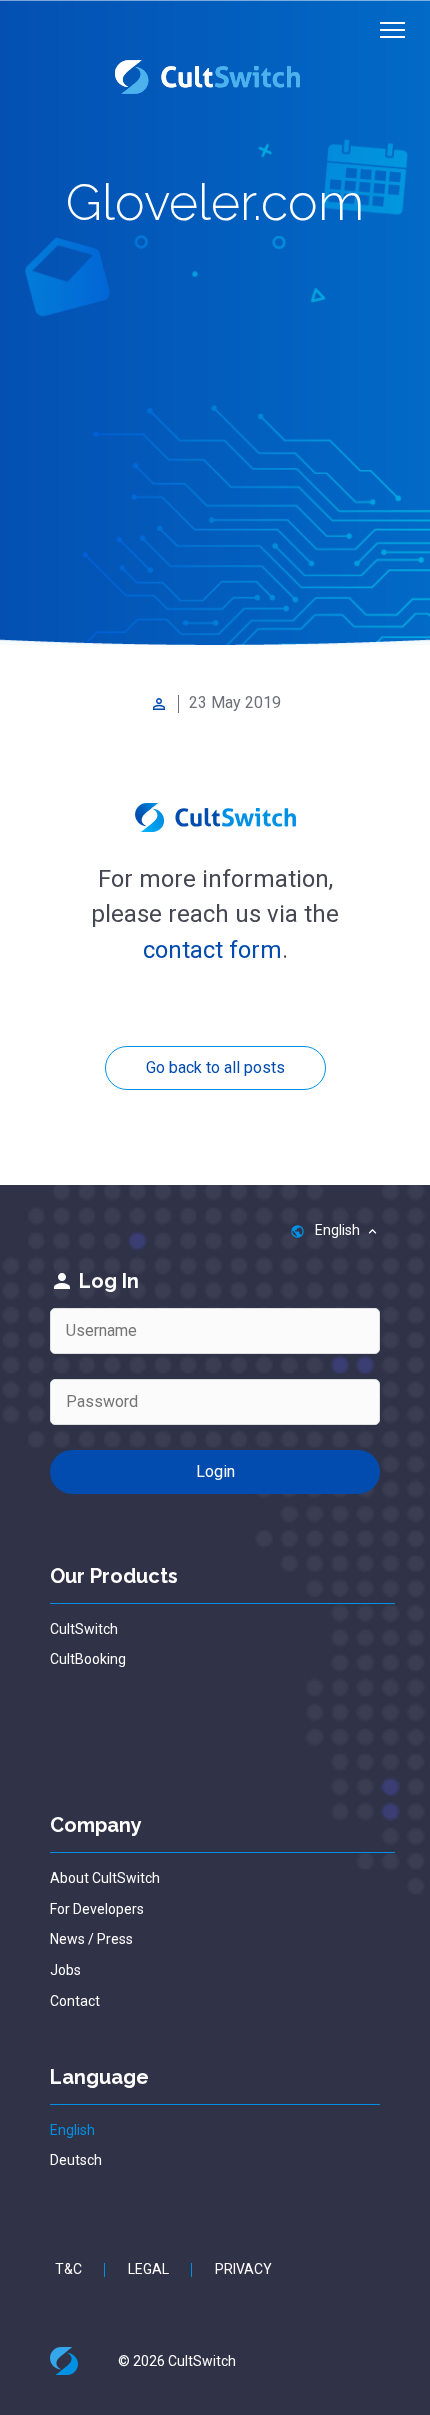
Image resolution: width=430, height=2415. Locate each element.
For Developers (97, 1909)
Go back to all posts (215, 1067)
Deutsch (76, 2160)
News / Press (91, 1939)
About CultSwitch (105, 1878)
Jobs (65, 1970)
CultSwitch (84, 1629)
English (72, 2130)
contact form (212, 950)
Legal (148, 2269)
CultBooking (88, 1659)
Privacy (243, 2269)
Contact (75, 2001)
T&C (68, 2269)
